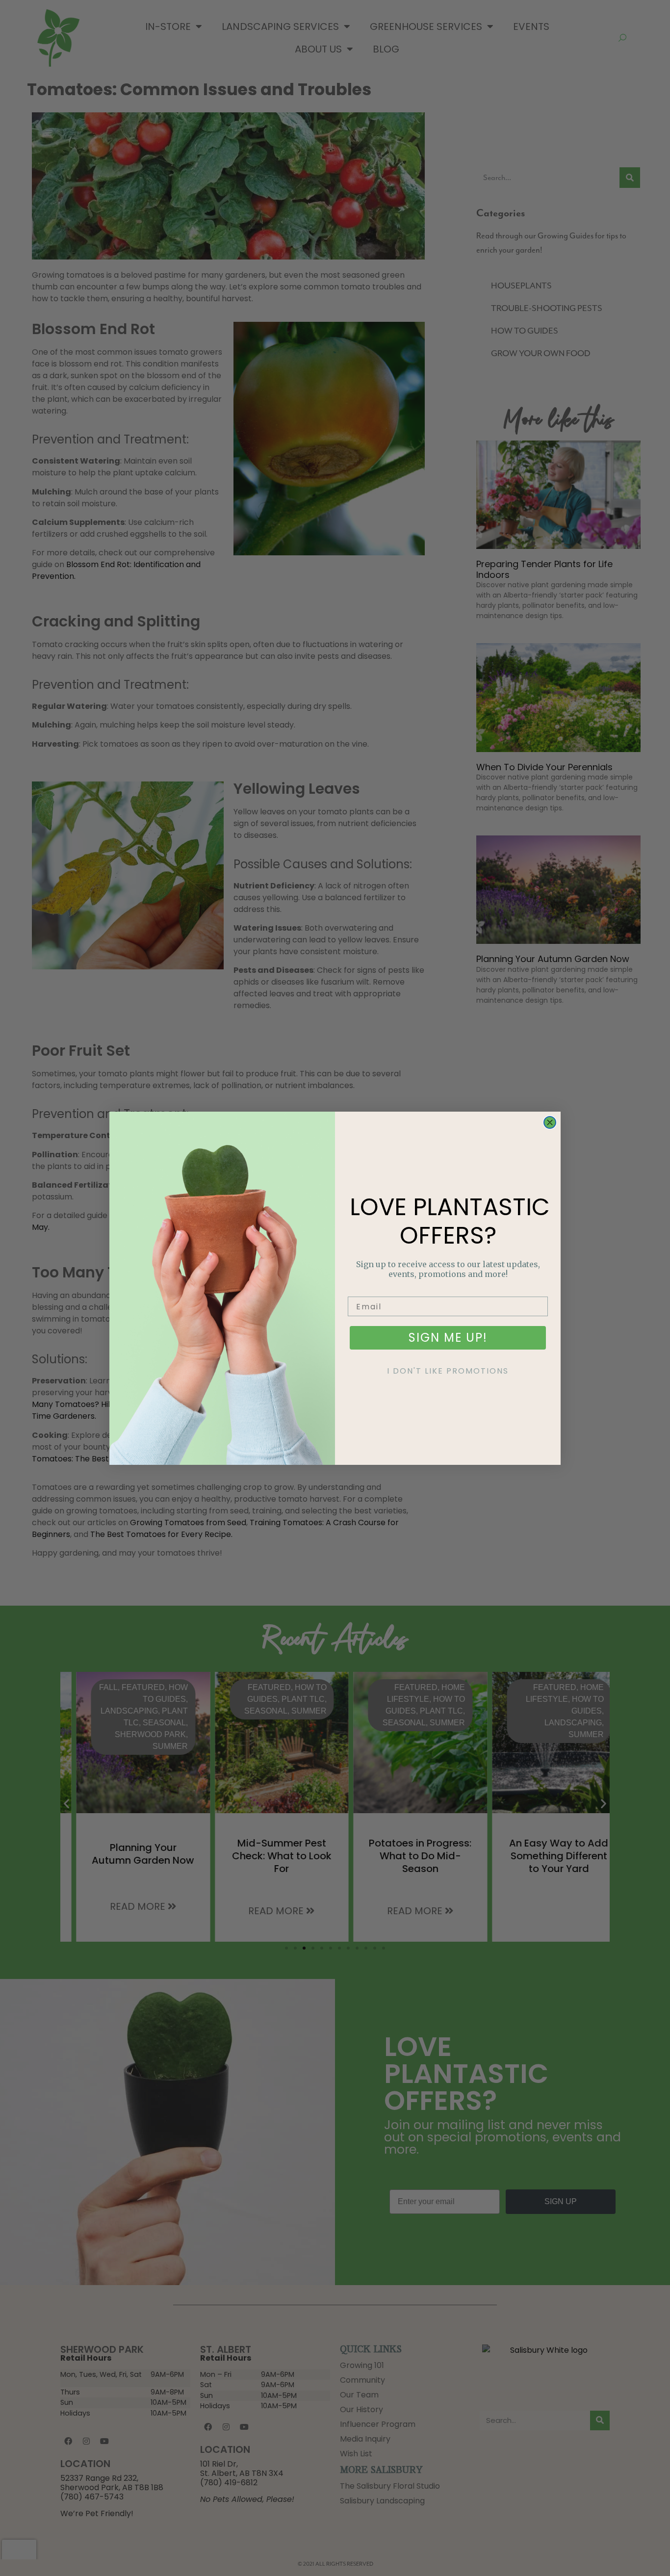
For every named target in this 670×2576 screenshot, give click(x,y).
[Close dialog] (550, 1122)
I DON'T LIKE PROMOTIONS (448, 1371)
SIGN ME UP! (448, 1338)
